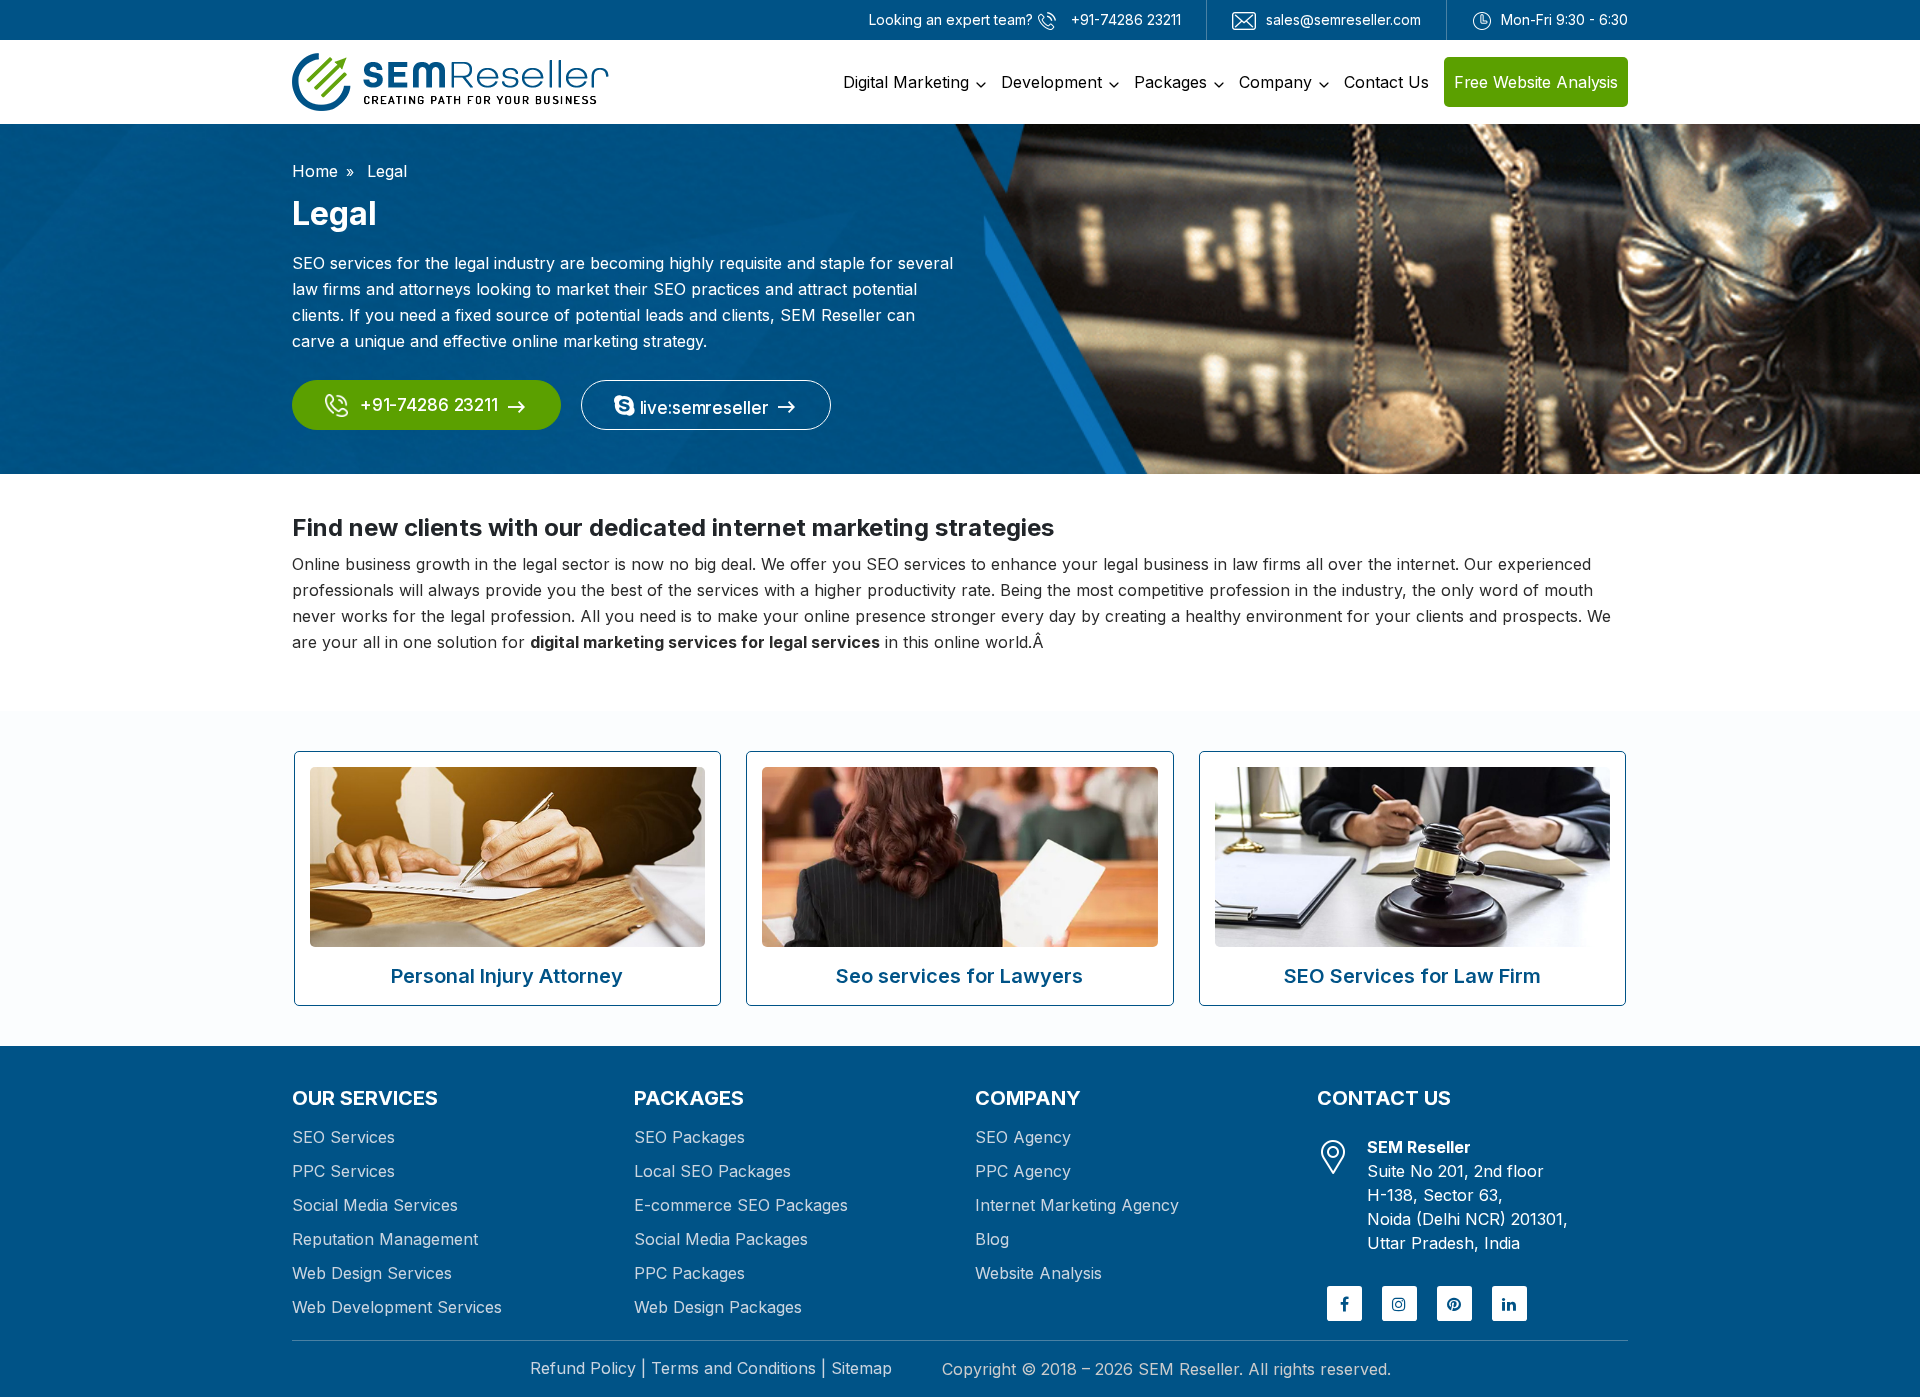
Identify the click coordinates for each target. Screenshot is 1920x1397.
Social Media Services (375, 1205)
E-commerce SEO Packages (741, 1205)
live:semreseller (702, 408)
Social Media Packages (721, 1239)
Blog (992, 1239)
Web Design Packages (718, 1307)
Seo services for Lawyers (959, 976)
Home (315, 171)
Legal (384, 171)
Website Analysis (1038, 1273)
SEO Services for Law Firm (1412, 976)
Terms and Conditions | (738, 1368)
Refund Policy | (588, 1368)
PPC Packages (689, 1273)
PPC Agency (1023, 1171)
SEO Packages (689, 1137)
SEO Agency (1023, 1137)
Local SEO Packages (712, 1171)
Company (1275, 82)
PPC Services (343, 1171)
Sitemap (861, 1368)
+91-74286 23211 (426, 405)
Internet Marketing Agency (1077, 1205)
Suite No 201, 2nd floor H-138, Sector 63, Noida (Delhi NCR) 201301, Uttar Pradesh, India (1467, 1195)
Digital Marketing (906, 82)
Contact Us (1386, 82)
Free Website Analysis (1536, 82)
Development (1051, 82)
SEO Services (343, 1137)
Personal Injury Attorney (507, 976)
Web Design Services (372, 1273)
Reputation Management (385, 1239)
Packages (1170, 82)
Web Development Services (397, 1307)
